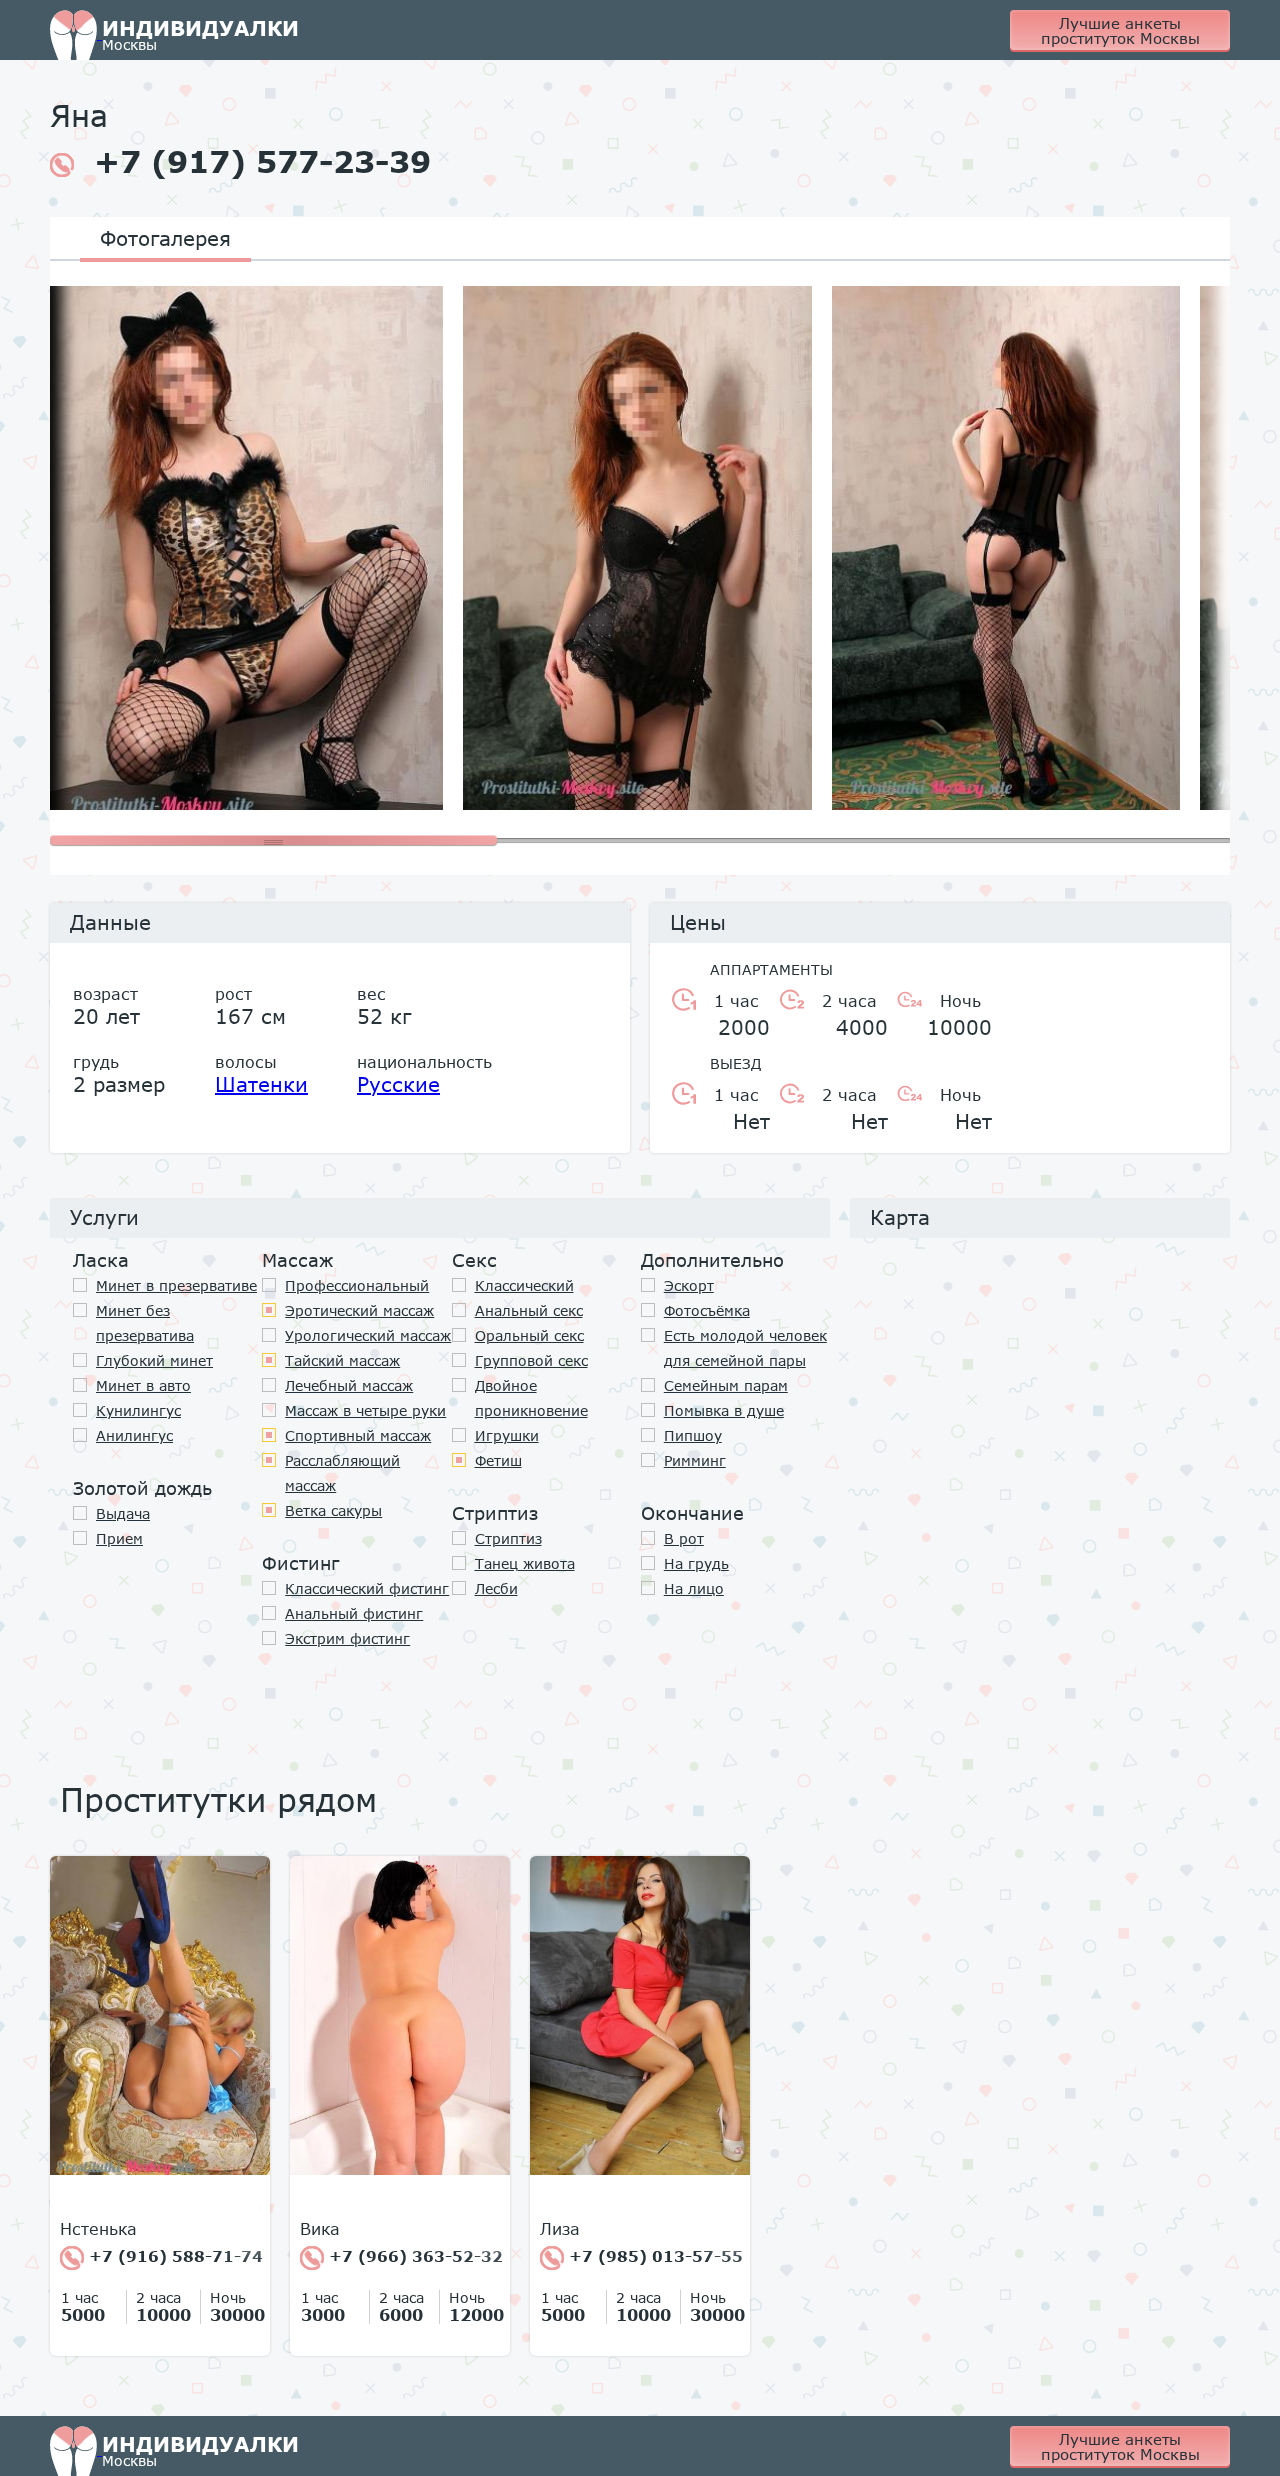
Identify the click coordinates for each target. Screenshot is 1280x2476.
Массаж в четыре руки (365, 1410)
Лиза (560, 2229)
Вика (320, 2229)
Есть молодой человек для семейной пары (745, 1348)
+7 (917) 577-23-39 (262, 162)
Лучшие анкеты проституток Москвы (1120, 30)
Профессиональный (357, 1285)
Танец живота (525, 1563)
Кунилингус (138, 1410)
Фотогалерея (165, 238)
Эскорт (689, 1285)
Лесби (496, 1588)
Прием (119, 1538)
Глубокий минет (154, 1360)
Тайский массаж (342, 1360)
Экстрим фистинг (347, 1638)
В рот (684, 1538)
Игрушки (507, 1435)
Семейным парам (726, 1385)
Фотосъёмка (707, 1310)
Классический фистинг (367, 1588)
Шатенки (261, 1084)
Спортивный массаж (358, 1435)
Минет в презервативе (176, 1285)
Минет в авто (143, 1385)
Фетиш (498, 1460)
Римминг (695, 1460)
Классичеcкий (524, 1285)
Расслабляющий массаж (342, 1473)
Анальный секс (529, 1310)
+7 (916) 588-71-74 (173, 2256)
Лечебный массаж (349, 1385)
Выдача (123, 1513)
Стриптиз (508, 1538)
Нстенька (98, 2229)
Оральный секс (529, 1335)
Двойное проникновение (531, 1398)
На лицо (694, 1588)
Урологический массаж (368, 1335)
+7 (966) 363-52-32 (413, 2256)
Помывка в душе (724, 1410)
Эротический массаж (359, 1310)
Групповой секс (531, 1360)
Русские (398, 1084)
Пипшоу (693, 1435)
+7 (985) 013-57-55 (653, 2256)
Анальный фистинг (354, 1613)
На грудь (696, 1563)
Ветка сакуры (333, 1510)
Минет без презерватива (145, 1323)
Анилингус (134, 1435)
